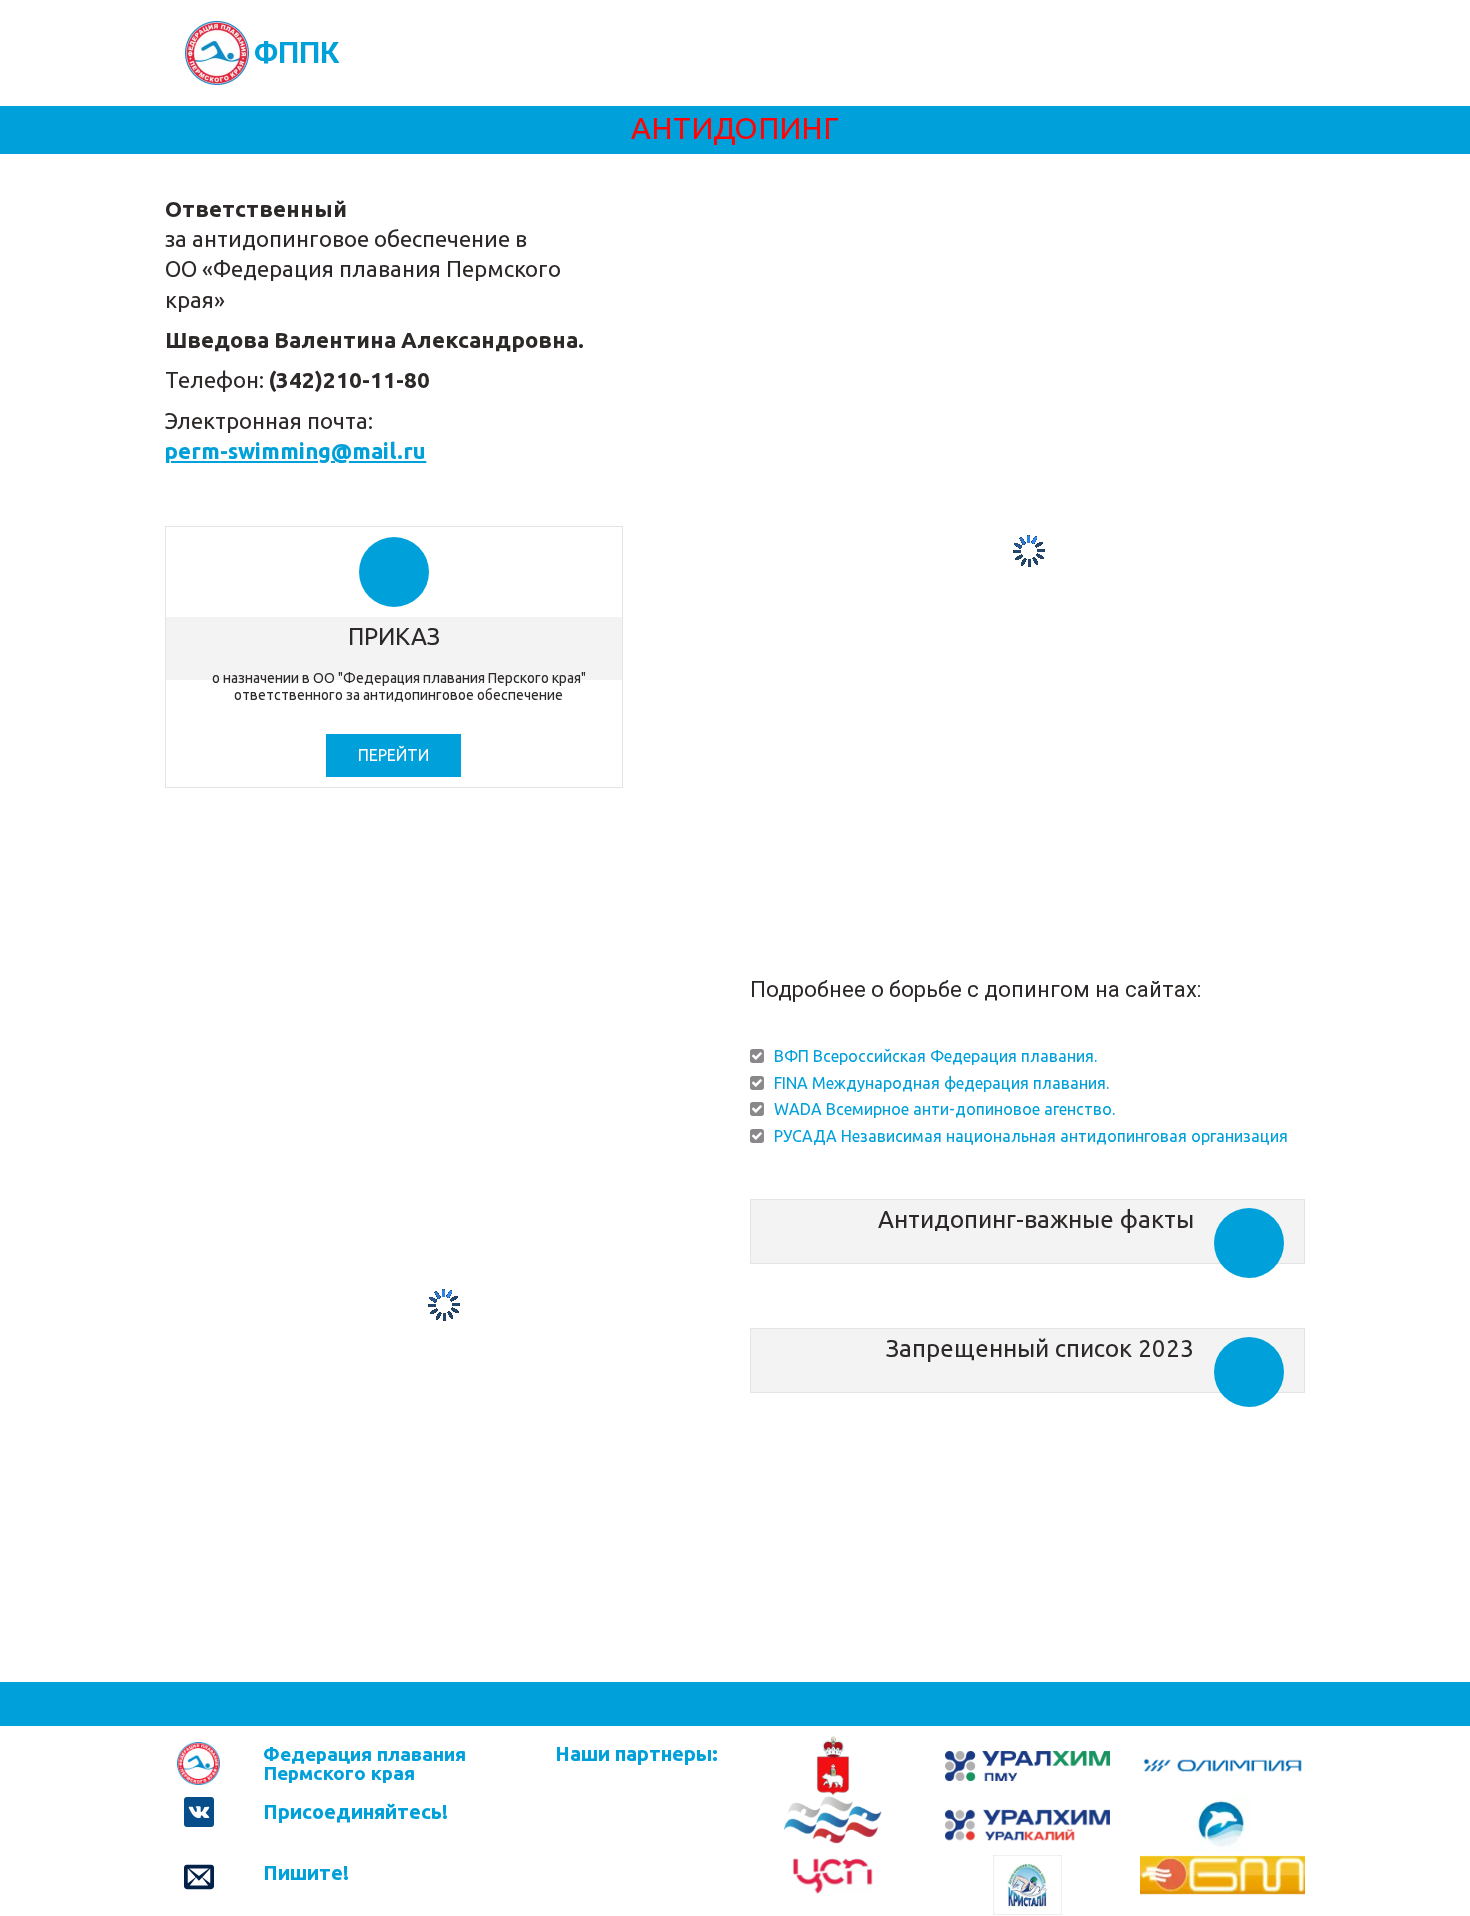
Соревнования (867, 52)
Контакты (1201, 52)
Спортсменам (729, 52)
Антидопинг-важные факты (1036, 1219)
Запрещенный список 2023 (1040, 1348)
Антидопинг (1087, 52)
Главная (391, 52)
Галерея (981, 52)
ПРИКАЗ (394, 636)
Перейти (393, 755)
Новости (614, 52)
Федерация (495, 52)
